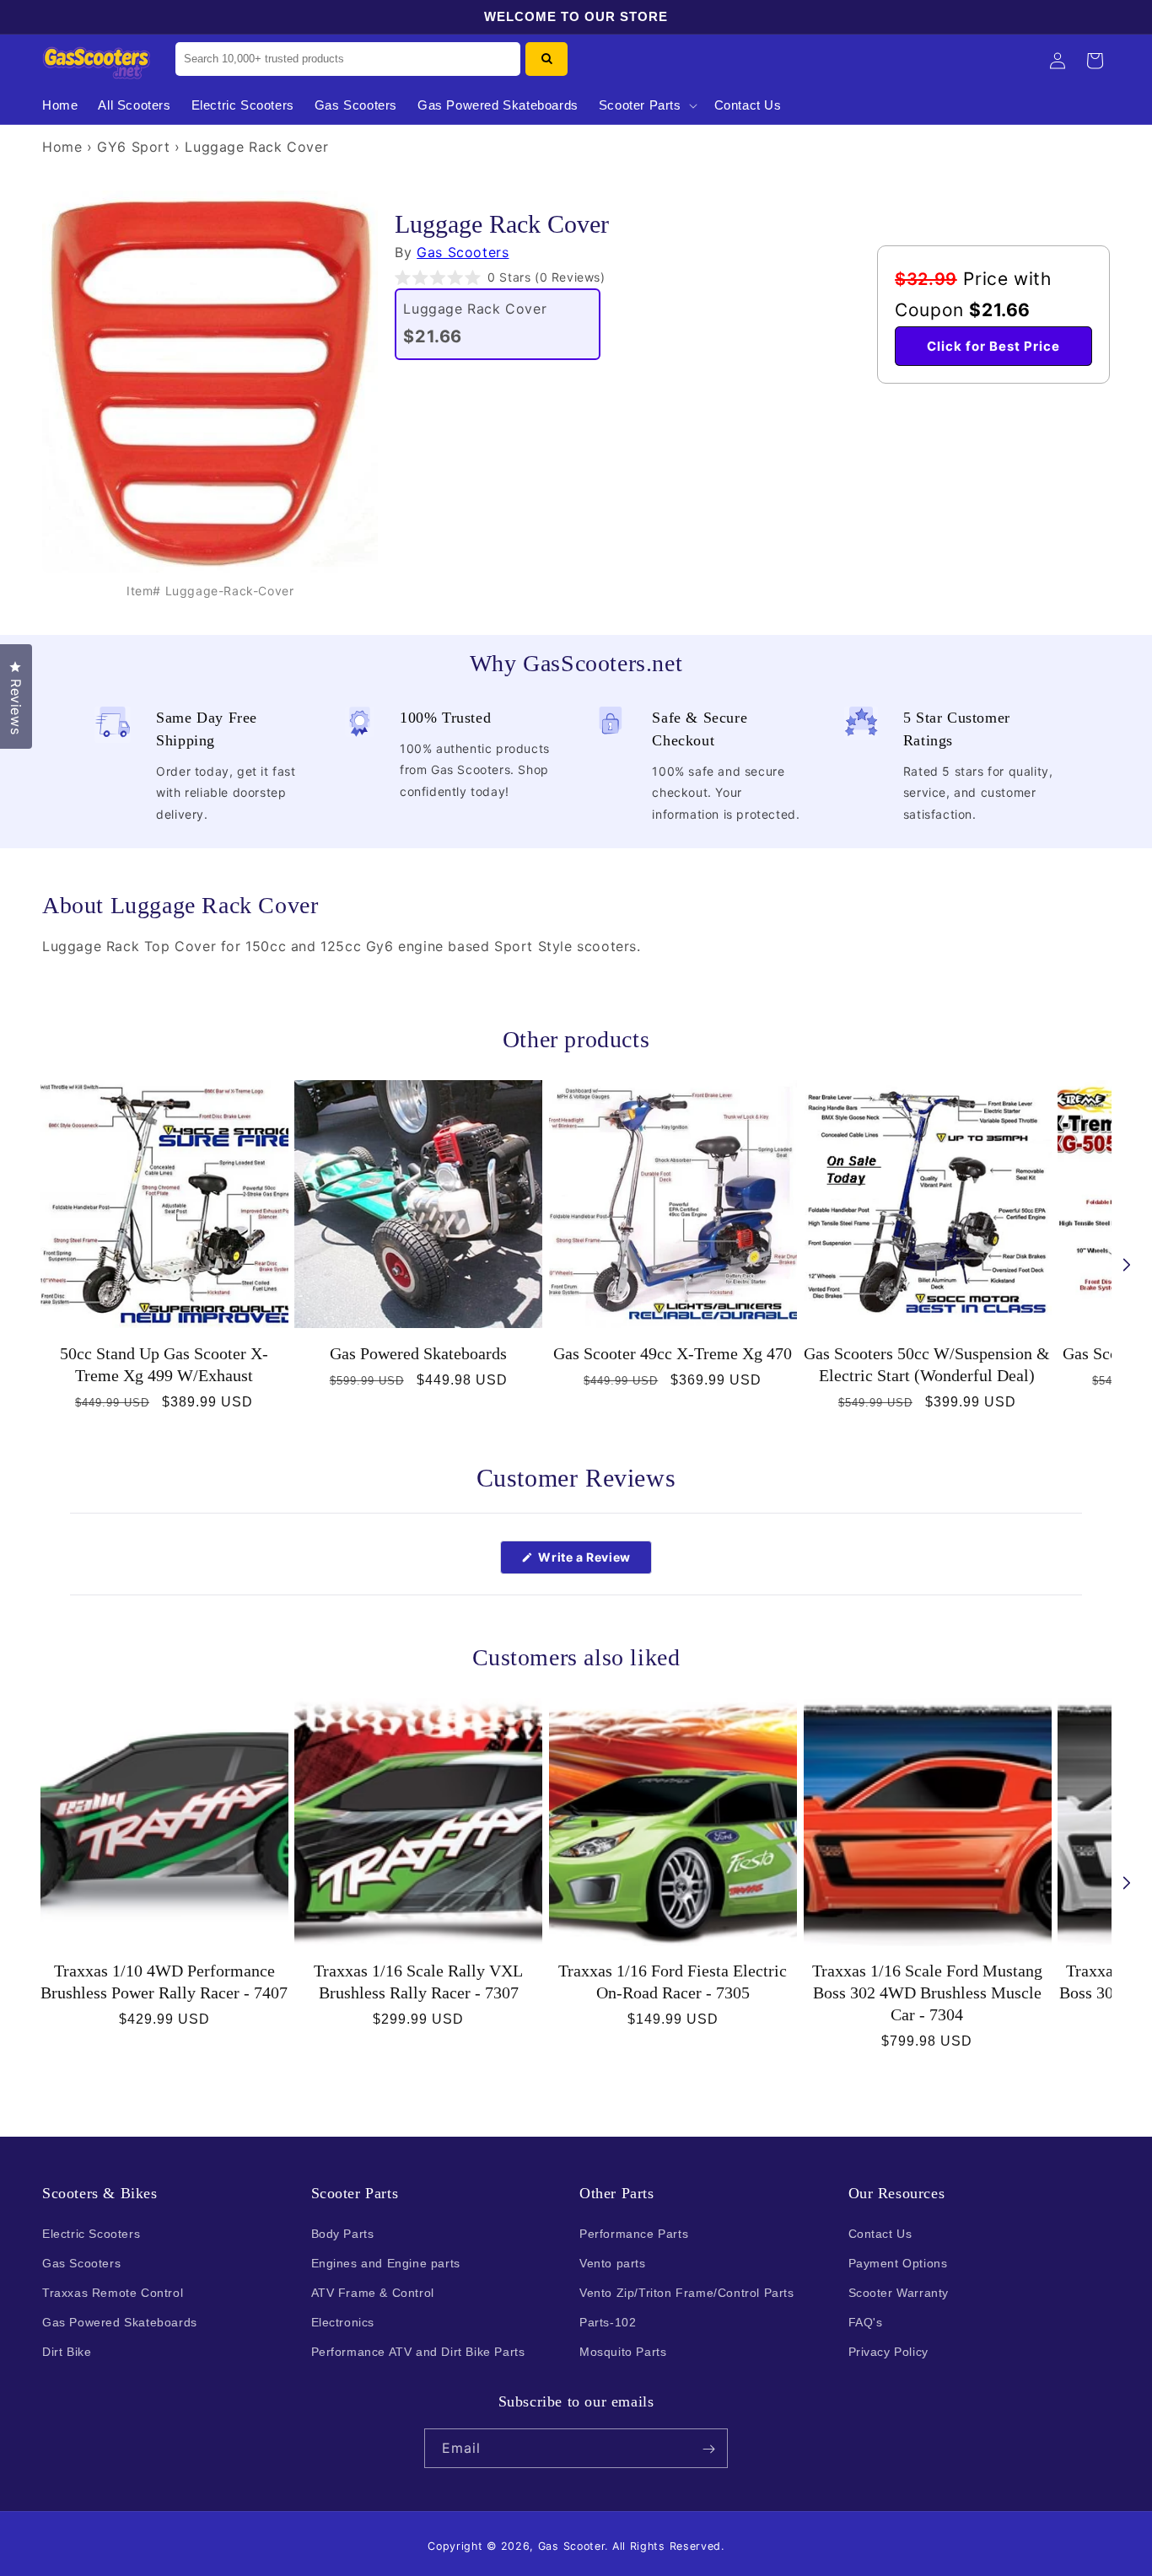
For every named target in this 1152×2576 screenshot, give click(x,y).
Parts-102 (608, 2322)
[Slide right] (1127, 1265)
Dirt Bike (67, 2352)
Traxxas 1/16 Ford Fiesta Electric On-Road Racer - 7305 (673, 1982)
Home (62, 147)
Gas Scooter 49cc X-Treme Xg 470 (673, 1353)
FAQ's (866, 2322)
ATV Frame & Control (373, 2293)
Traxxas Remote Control (113, 2293)
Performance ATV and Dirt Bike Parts (418, 2352)
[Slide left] (25, 1265)
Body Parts (343, 2233)
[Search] (546, 59)
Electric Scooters (91, 2233)
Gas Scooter (572, 2546)
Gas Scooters (463, 252)
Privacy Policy (888, 2352)
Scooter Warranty (899, 2293)
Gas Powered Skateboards (418, 1353)
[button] (646, 105)
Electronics (343, 2322)
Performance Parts (634, 2233)
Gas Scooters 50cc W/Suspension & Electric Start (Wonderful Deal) (927, 1364)
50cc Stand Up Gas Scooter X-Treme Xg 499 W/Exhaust (164, 1364)
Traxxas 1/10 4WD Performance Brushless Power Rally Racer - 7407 (164, 1982)
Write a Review (594, 1562)
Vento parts (613, 2262)
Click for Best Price (993, 346)
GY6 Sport (133, 147)
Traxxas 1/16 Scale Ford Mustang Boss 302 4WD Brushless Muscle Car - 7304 (927, 1993)
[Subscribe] (708, 2449)
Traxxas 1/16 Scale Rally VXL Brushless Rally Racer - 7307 (418, 1982)
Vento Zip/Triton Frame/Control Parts (687, 2293)
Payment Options (898, 2262)
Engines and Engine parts (386, 2262)
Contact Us (880, 2233)
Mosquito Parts (623, 2352)
